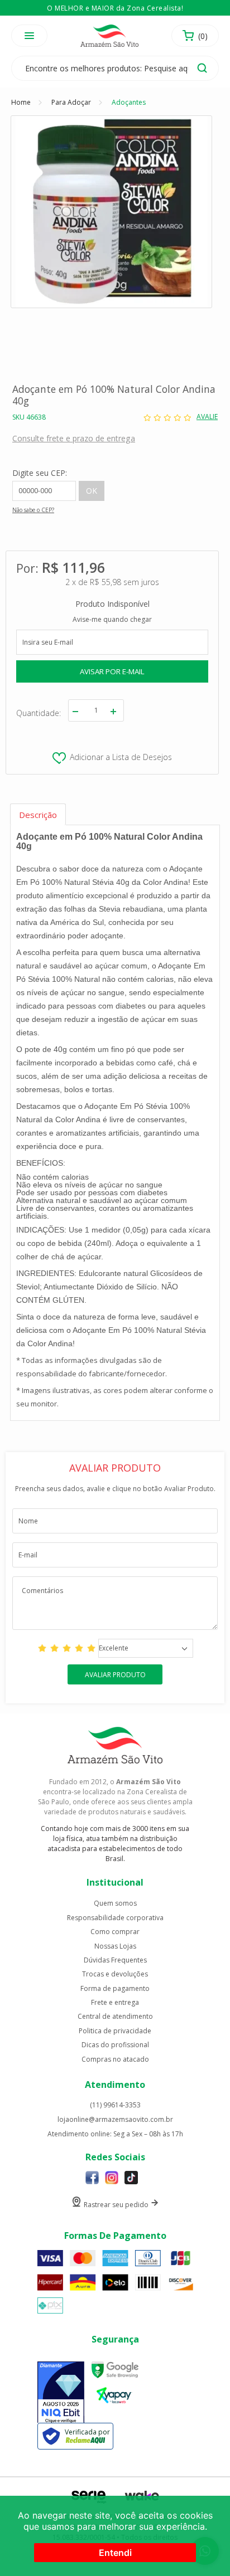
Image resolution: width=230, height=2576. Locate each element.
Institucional (115, 1882)
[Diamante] (61, 2393)
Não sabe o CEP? (33, 510)
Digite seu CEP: (40, 473)
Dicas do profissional (115, 2045)
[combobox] (146, 1648)
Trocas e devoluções (115, 1974)
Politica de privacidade (115, 2031)
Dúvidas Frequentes (115, 1960)
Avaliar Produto (115, 1675)
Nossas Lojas (115, 1946)
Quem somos (115, 1903)
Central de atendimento (115, 2017)
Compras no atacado (115, 2059)
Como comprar (115, 1932)
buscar (202, 68)
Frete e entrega (115, 2003)
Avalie (207, 417)
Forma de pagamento (115, 1989)
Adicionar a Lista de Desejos (121, 757)
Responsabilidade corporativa (115, 1918)
